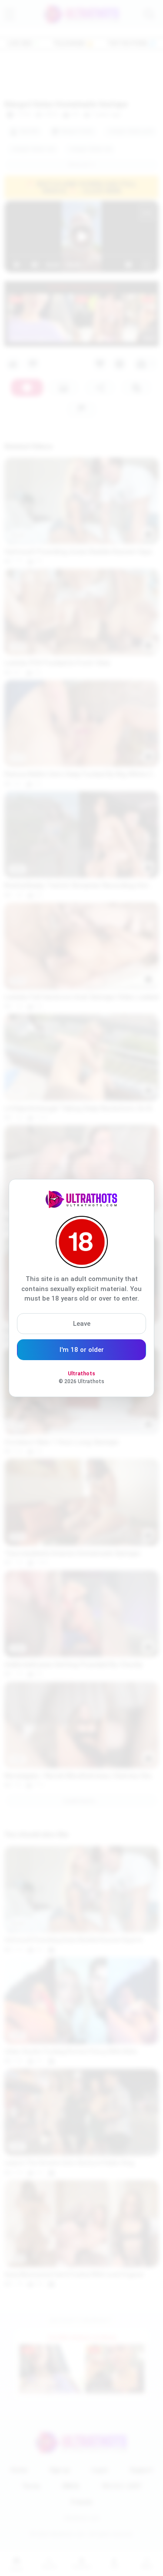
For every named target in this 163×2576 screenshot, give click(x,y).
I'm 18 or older (82, 1350)
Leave (82, 1324)
